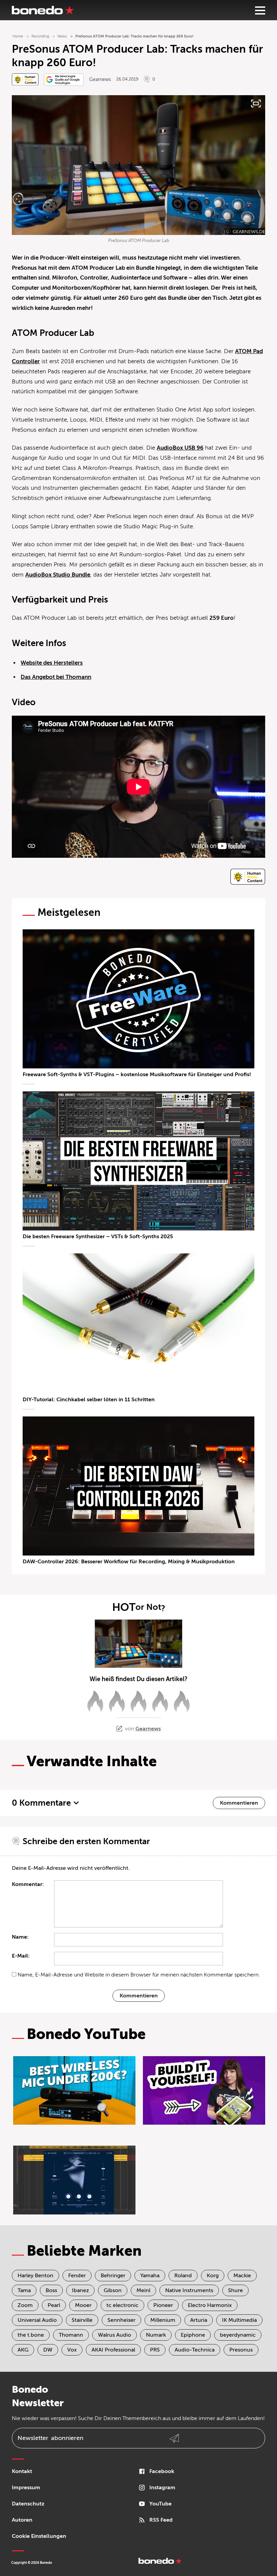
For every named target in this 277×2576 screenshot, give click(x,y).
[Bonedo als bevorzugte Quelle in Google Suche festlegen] (64, 79)
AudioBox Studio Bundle (58, 575)
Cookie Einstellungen (39, 2536)
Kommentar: (28, 1884)
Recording (40, 36)
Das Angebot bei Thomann (56, 677)
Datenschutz (28, 2504)
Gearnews (100, 79)
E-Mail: (21, 1956)
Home (18, 36)
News (62, 36)
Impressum (26, 2488)
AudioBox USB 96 (180, 448)
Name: (20, 1937)
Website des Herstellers (52, 663)
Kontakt (22, 2471)
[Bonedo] (43, 10)
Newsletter (51, 2438)
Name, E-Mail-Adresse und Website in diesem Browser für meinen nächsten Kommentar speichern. (139, 1975)
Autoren (22, 2520)
